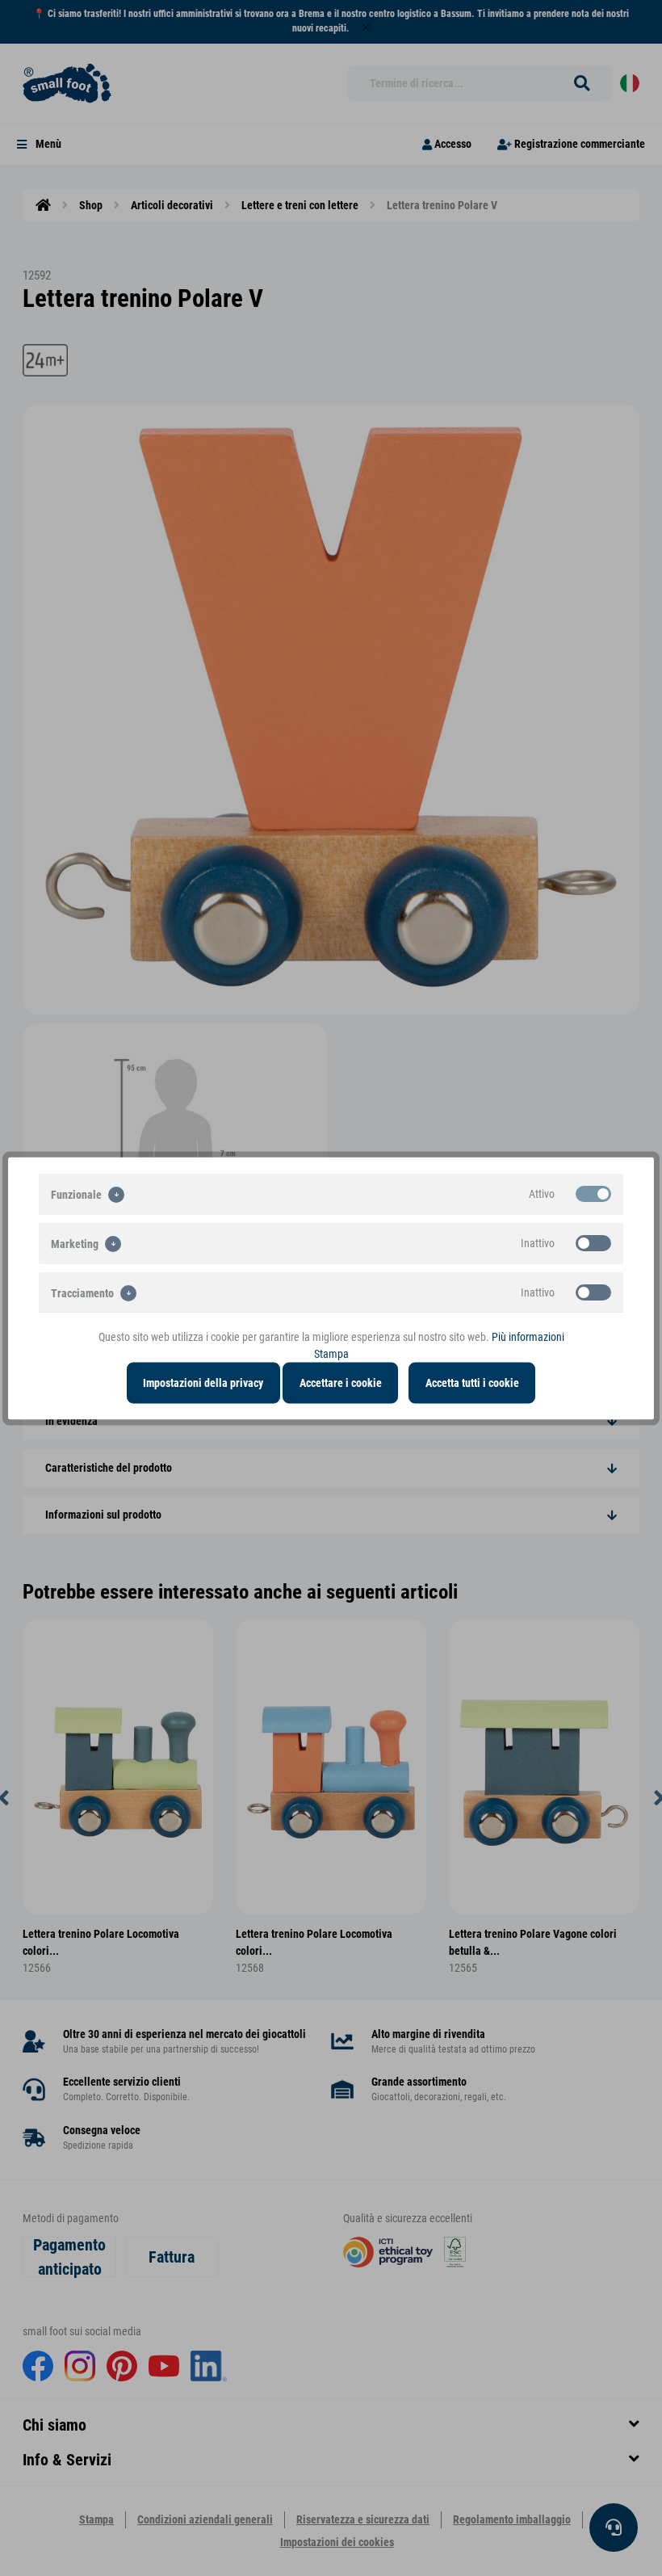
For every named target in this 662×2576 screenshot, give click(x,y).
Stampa (331, 1353)
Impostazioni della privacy (203, 1382)
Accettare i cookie (341, 1382)
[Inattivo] (593, 1242)
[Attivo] (593, 1193)
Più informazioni (528, 1336)
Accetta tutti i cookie (472, 1382)
